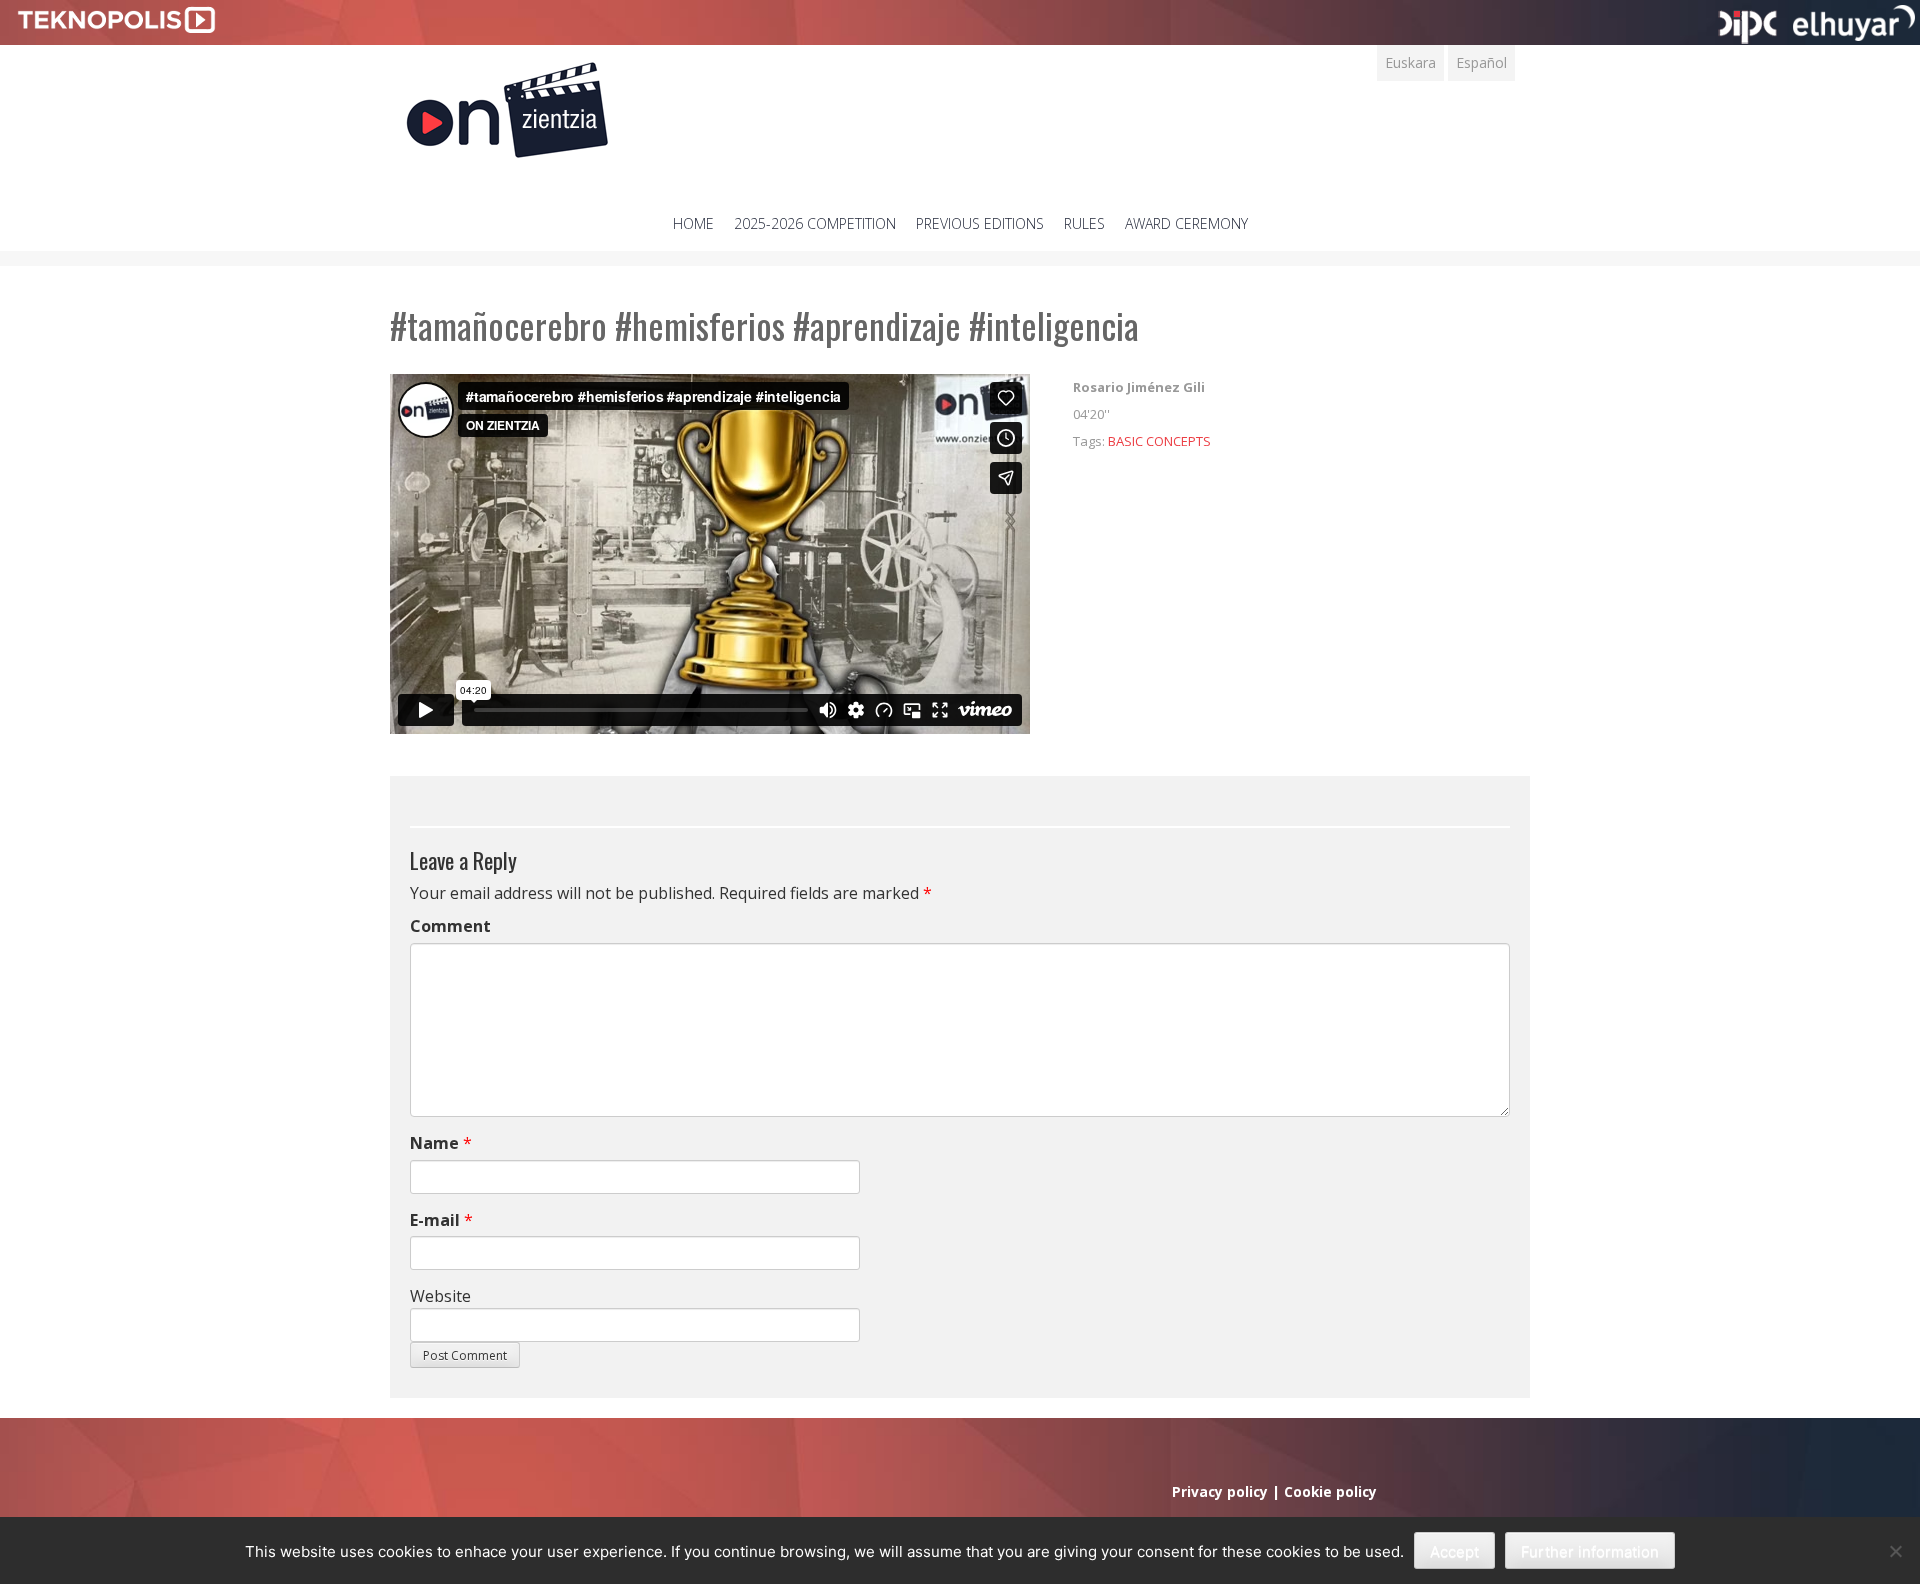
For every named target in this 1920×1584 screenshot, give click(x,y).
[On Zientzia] (507, 104)
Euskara (1410, 62)
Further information (1590, 1551)
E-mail (435, 1220)
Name (434, 1143)
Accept (1454, 1551)
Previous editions (980, 223)
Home (693, 223)
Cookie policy (1330, 1491)
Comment (450, 926)
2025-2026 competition (815, 223)
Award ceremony (1186, 223)
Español (1481, 62)
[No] (1895, 1551)
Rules (1084, 223)
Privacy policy (1220, 1491)
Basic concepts (1159, 441)
